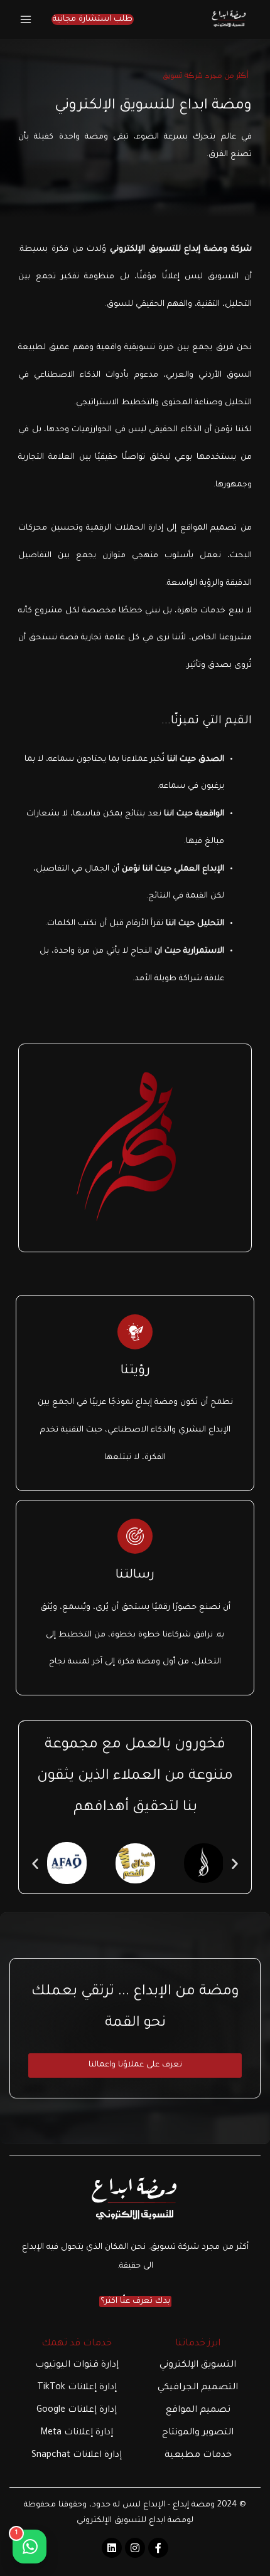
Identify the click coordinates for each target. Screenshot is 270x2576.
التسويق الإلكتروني (198, 2365)
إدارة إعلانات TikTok (77, 2388)
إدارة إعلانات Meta (77, 2433)
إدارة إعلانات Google (77, 2411)
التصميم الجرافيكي (198, 2388)
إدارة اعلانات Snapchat (77, 2456)
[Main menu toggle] (26, 19)
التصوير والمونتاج (198, 2433)
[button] (93, 20)
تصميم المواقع (198, 2411)
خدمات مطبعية (198, 2456)
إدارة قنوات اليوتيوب (77, 2365)
